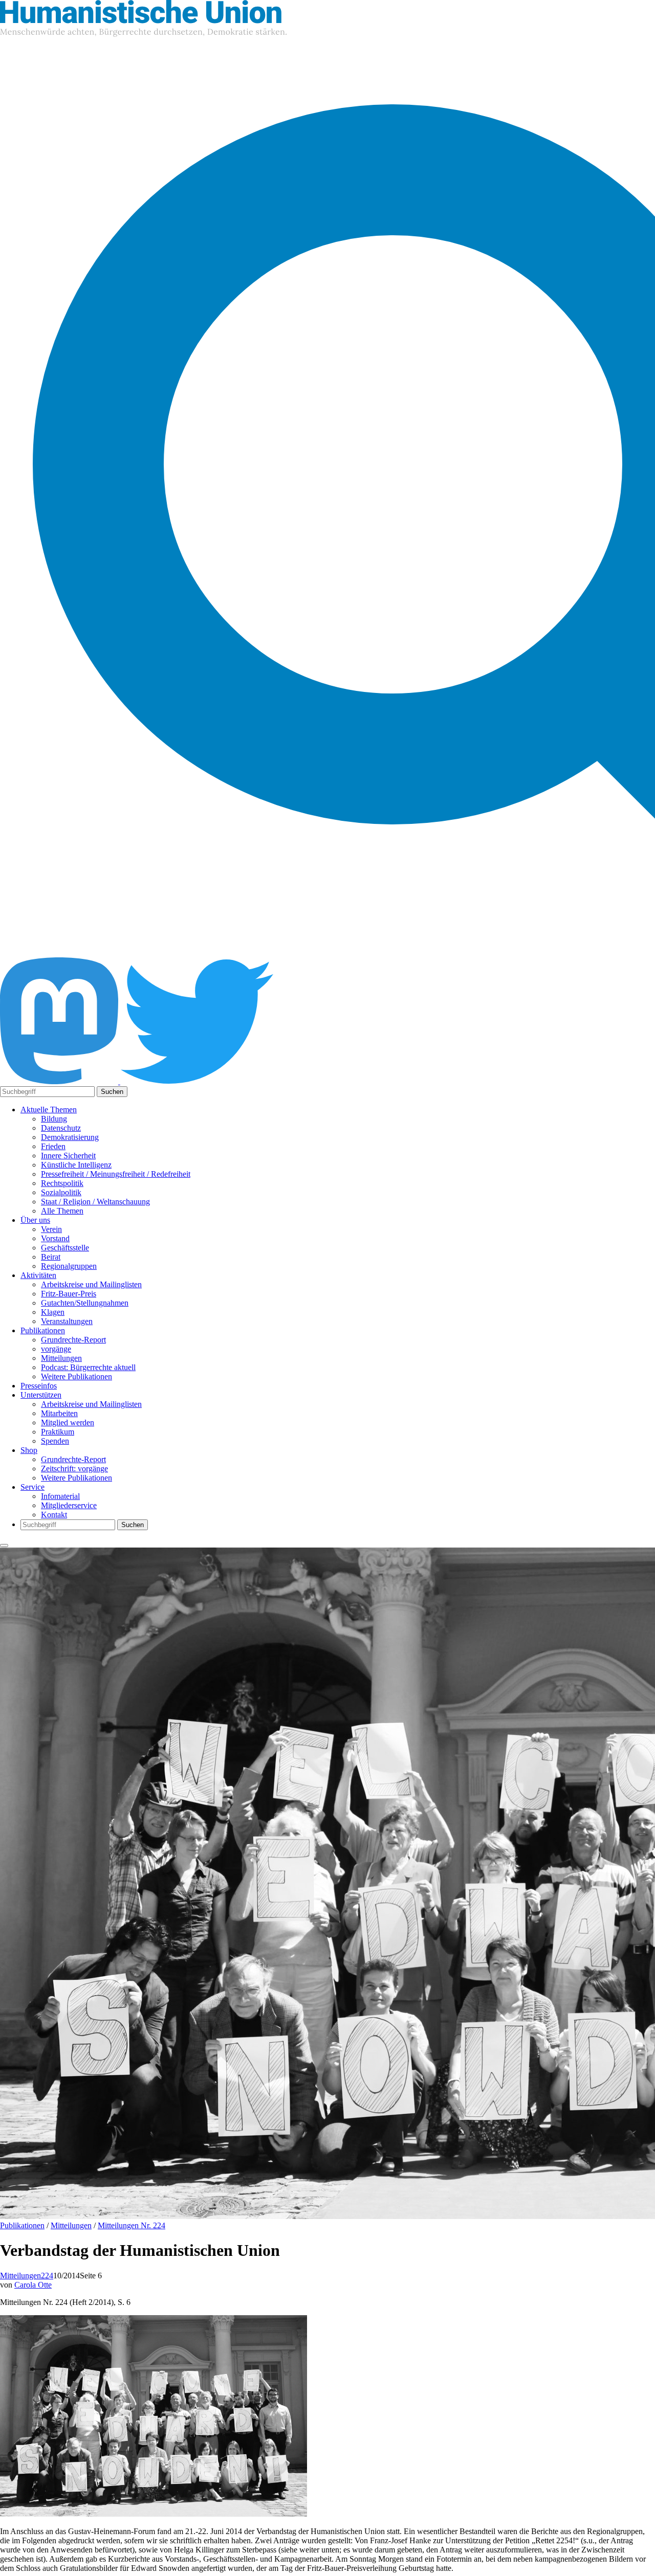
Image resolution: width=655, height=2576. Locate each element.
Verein (51, 1229)
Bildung (54, 1119)
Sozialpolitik (61, 1192)
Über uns (35, 1220)
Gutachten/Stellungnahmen (85, 1303)
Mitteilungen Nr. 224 (132, 2225)
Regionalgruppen (69, 1266)
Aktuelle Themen (49, 1110)
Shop (29, 1450)
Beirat (51, 1257)
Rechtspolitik (62, 1183)
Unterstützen (41, 1395)
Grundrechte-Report (73, 1340)
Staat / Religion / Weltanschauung (95, 1202)
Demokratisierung (70, 1137)
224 (47, 2276)
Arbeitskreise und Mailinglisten (91, 1284)
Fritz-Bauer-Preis (69, 1294)
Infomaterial (60, 1496)
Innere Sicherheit (68, 1156)
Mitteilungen (61, 1358)
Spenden (55, 1441)
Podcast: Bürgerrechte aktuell (88, 1367)
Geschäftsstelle (65, 1248)
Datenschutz (61, 1128)
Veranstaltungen (67, 1321)
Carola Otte (33, 2285)
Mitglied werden (68, 1423)
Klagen (53, 1312)
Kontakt (54, 1515)
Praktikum (58, 1432)
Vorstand (55, 1238)
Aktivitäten (38, 1275)
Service (32, 1487)
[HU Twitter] (197, 1081)
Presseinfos (39, 1386)
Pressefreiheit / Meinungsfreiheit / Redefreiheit (116, 1174)
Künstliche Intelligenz (76, 1165)
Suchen (112, 1092)
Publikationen (43, 1330)
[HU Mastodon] (60, 1081)
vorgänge (56, 1349)
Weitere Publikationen (77, 1376)
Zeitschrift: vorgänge (74, 1469)
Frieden (53, 1146)
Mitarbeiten (59, 1413)
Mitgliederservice (69, 1505)
